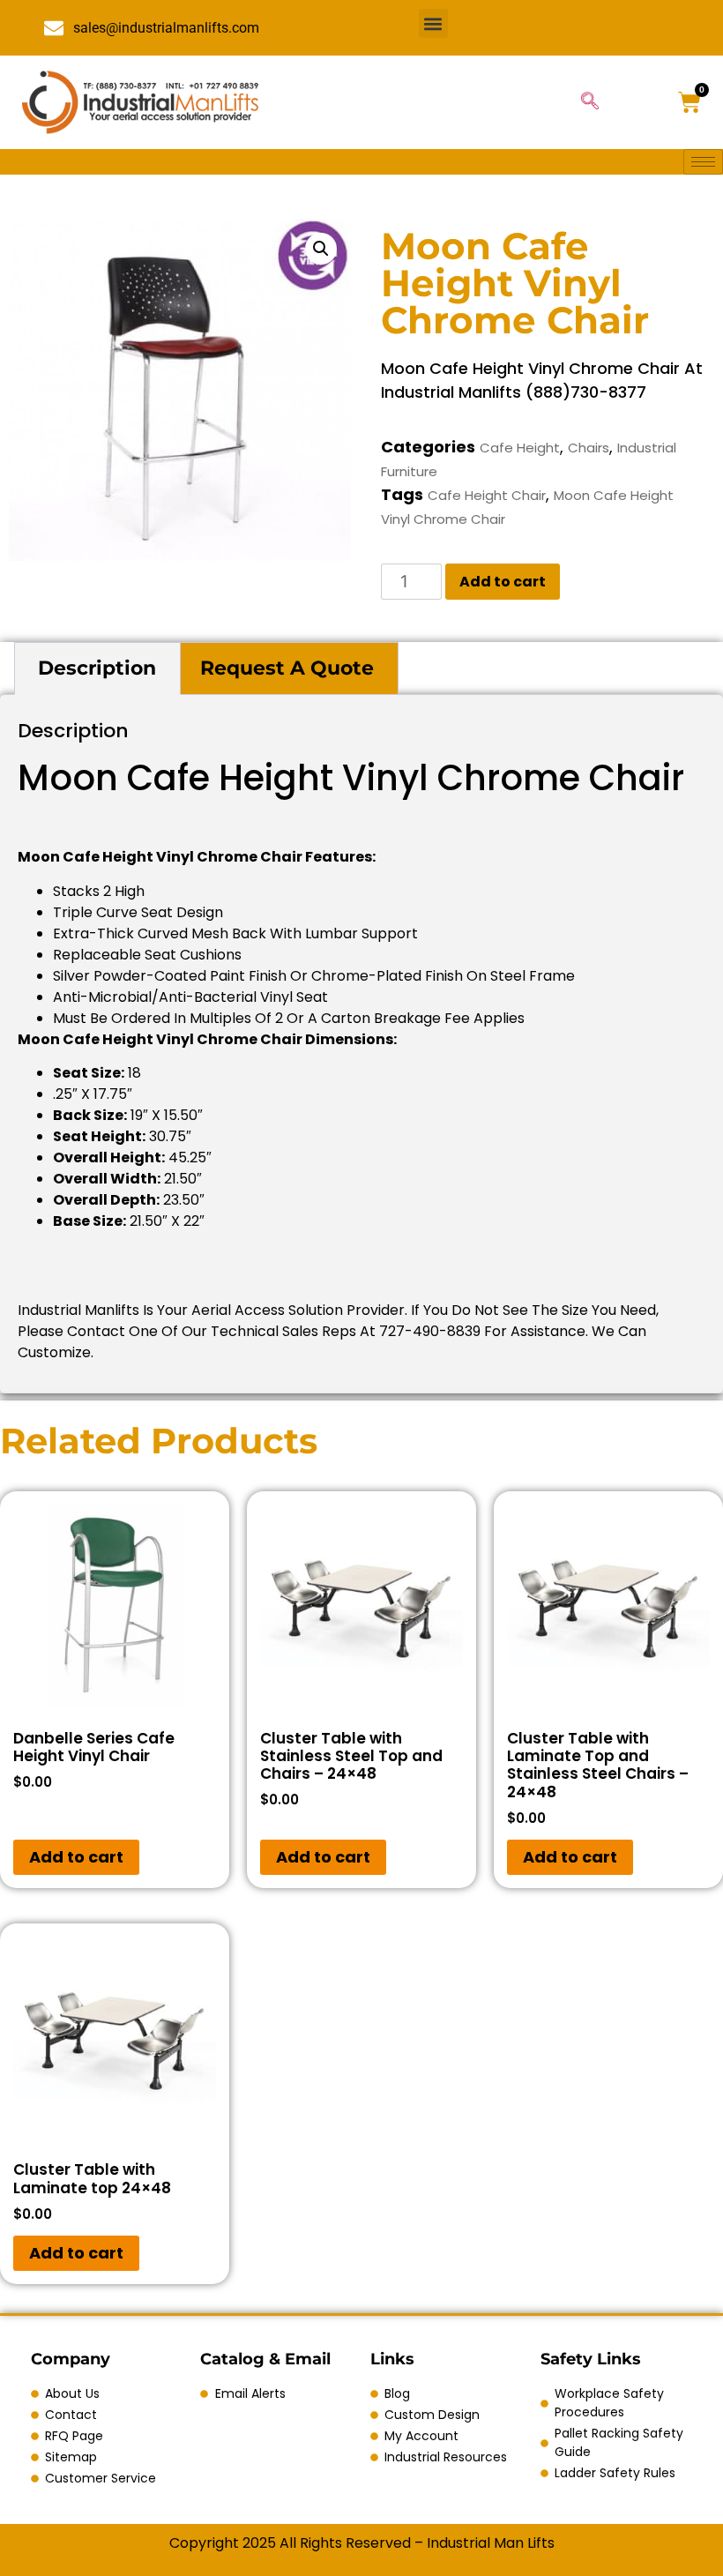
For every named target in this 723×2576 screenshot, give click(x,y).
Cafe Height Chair (487, 495)
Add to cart (503, 582)
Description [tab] (97, 668)
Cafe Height (520, 448)
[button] (433, 23)
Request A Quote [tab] (287, 668)
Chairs (589, 448)
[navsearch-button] (590, 102)
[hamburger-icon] (703, 162)
